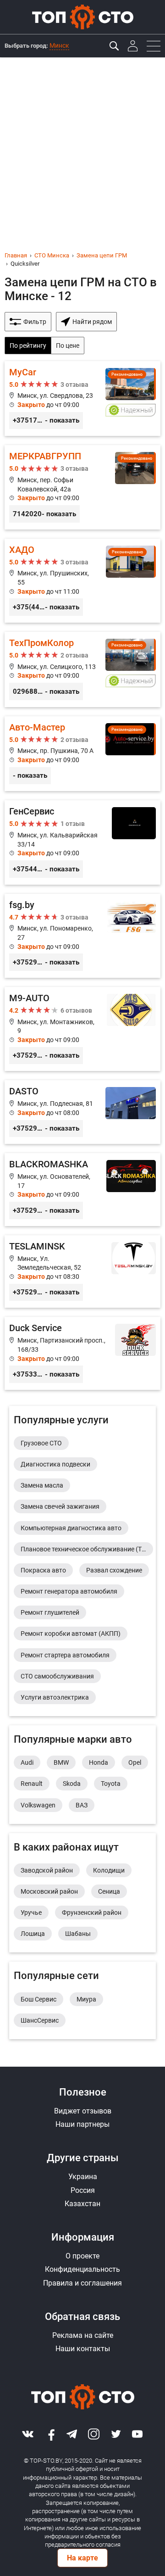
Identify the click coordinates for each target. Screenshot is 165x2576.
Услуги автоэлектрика (55, 1697)
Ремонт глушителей (50, 1612)
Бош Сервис (38, 1999)
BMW (61, 1762)
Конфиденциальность (82, 2269)
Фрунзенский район (92, 1912)
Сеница (109, 1891)
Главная (16, 255)
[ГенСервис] (82, 842)
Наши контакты (83, 2349)
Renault (32, 1784)
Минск (59, 45)
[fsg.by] (82, 936)
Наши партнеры (82, 2124)
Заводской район (47, 1870)
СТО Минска (52, 255)
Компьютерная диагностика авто (71, 1528)
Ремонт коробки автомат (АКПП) (71, 1634)
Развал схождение (114, 1570)
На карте (82, 2558)
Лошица (33, 1934)
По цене (68, 346)
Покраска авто (43, 1570)
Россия (83, 2190)
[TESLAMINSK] (82, 1272)
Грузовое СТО (41, 1443)
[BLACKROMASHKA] (82, 1190)
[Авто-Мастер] (82, 754)
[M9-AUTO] (82, 1029)
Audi (27, 1762)
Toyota (111, 1784)
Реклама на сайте (83, 2335)
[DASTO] (82, 1112)
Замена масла (42, 1485)
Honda (99, 1762)
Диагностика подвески (55, 1464)
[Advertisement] (82, 145)
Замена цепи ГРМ (102, 255)
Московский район (49, 1891)
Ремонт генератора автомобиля (69, 1591)
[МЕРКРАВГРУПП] (82, 487)
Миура (86, 1999)
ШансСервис (40, 2020)
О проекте (82, 2256)
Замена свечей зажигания (60, 1506)
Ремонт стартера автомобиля (65, 1655)
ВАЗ (82, 1805)
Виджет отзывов (83, 2111)
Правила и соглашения (82, 2283)
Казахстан (82, 2204)
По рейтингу (28, 346)
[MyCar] (82, 399)
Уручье (31, 1912)
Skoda (72, 1784)
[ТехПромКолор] (82, 669)
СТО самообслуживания (57, 1676)
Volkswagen (38, 1805)
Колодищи (109, 1870)
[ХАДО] (82, 581)
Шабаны (78, 1934)
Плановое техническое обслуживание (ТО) (85, 1549)
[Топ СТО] (82, 17)
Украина (83, 2177)
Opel (135, 1762)
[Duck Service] (82, 1353)
